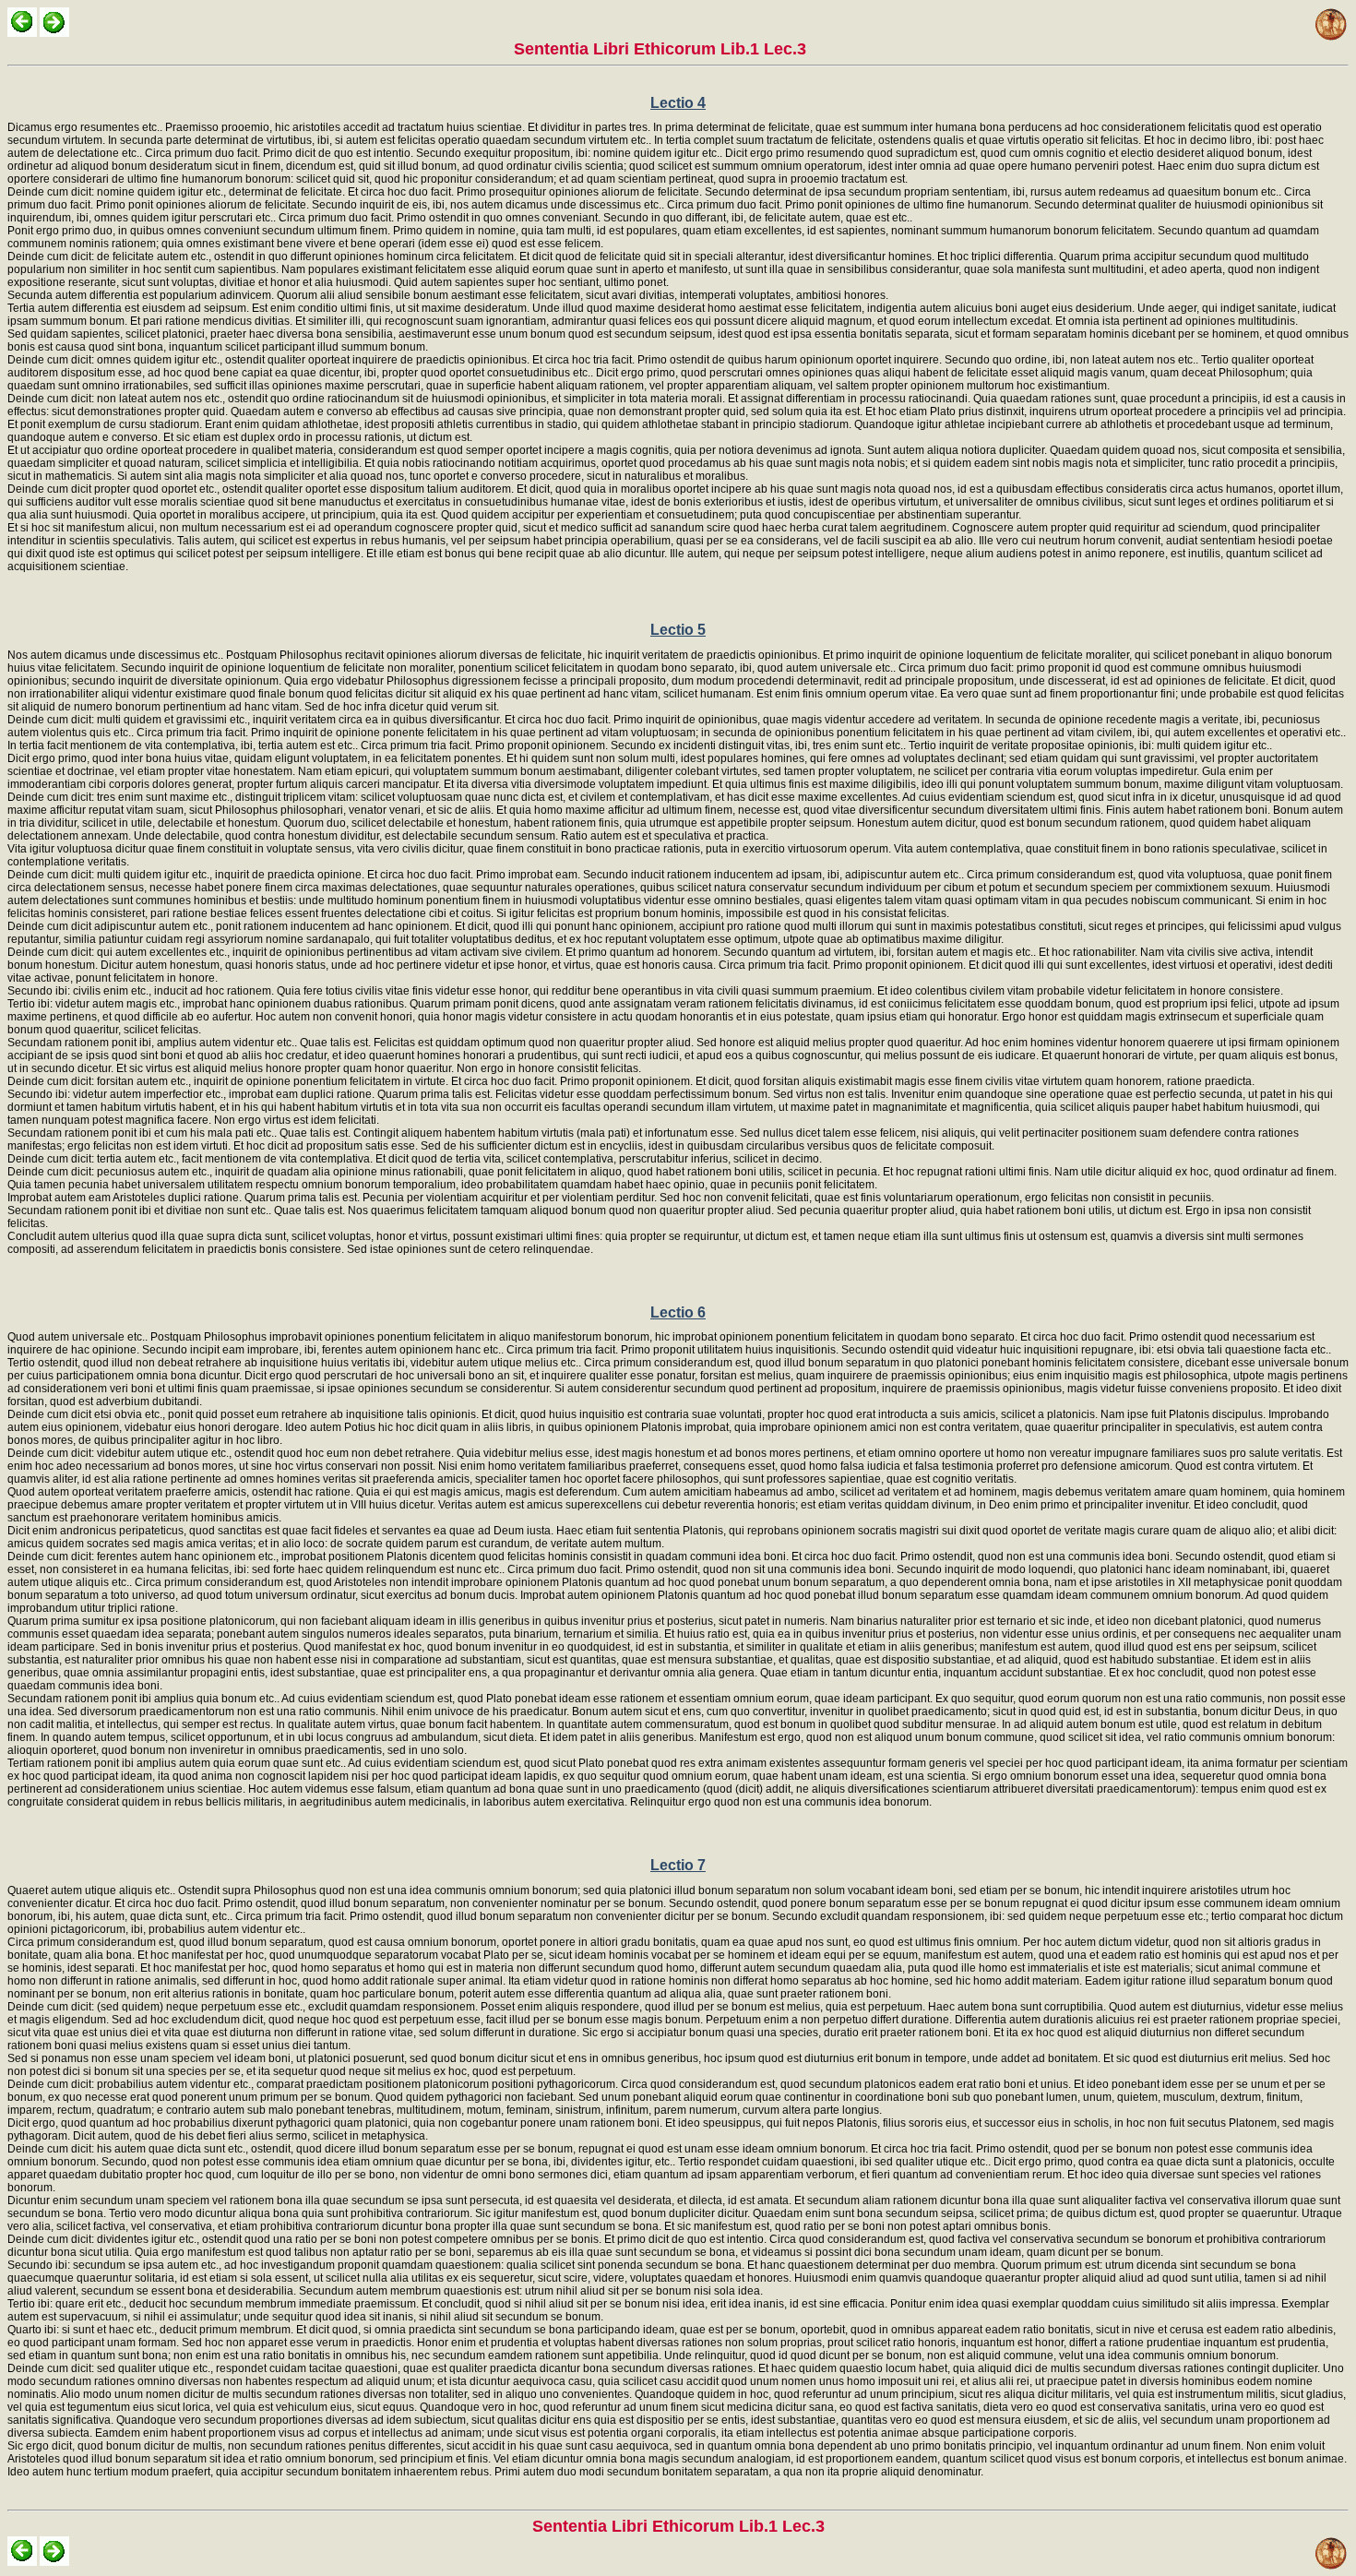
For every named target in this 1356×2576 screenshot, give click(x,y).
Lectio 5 (678, 630)
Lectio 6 (678, 1312)
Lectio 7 (678, 1865)
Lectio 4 (678, 103)
